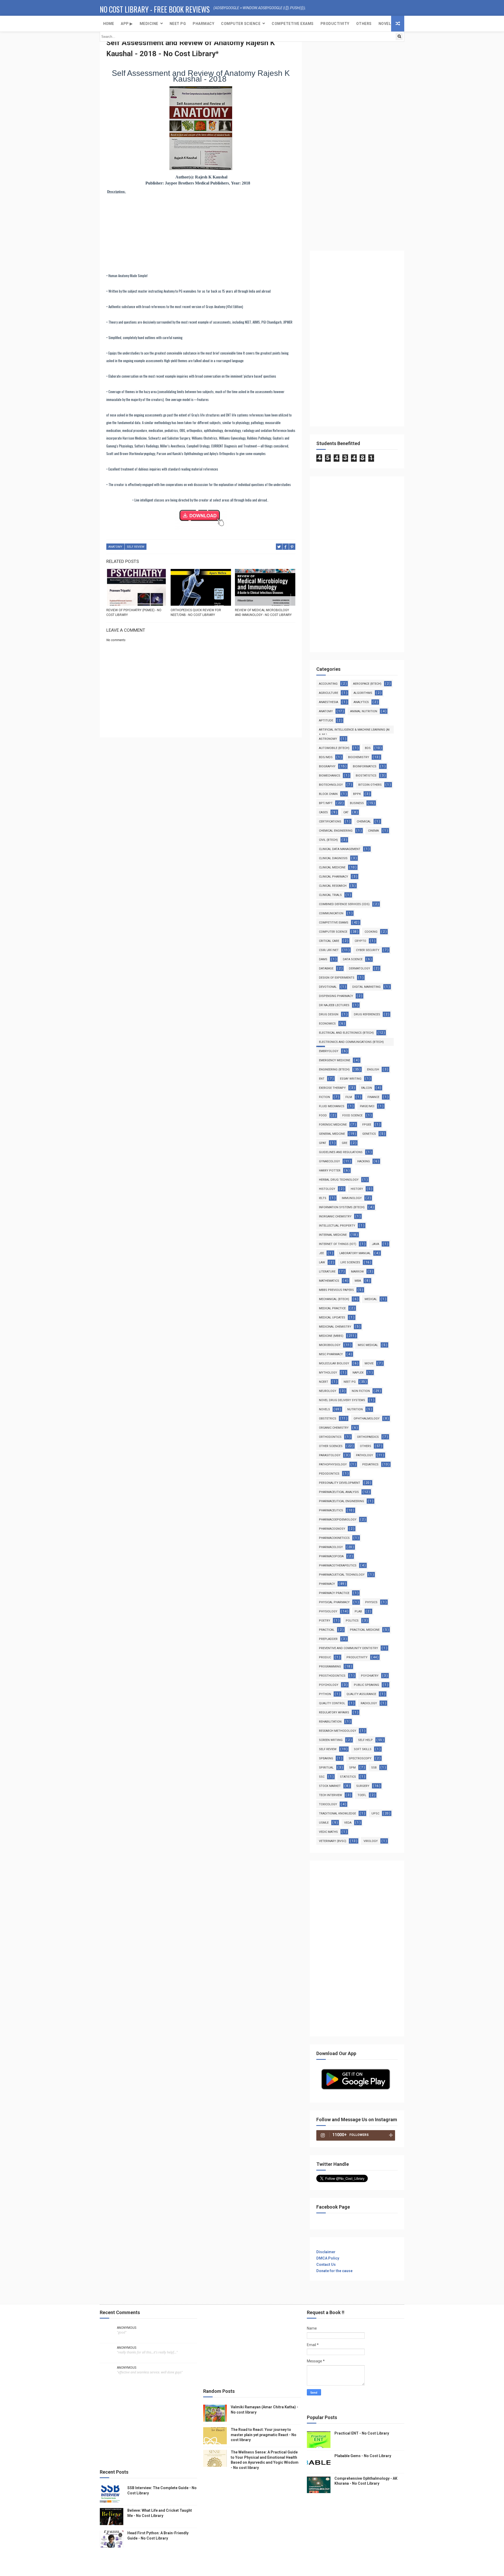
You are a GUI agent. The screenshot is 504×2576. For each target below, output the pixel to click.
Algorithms (363, 693)
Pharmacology (331, 1547)
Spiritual (326, 1768)
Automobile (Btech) (334, 748)
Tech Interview (330, 1795)
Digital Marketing (366, 987)
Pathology (364, 1455)
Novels (386, 24)
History (357, 1189)
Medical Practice (332, 1308)
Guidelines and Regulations (341, 1152)
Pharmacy (203, 24)
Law (322, 1262)
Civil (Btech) (328, 840)
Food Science (352, 1115)
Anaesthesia (329, 702)
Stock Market (330, 1786)
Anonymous (127, 2328)
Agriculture (329, 693)
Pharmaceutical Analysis (339, 1492)
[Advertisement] (201, 233)
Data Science (353, 959)
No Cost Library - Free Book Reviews (155, 9)
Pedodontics (329, 1474)
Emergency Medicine (335, 1060)
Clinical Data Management (340, 849)
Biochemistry (359, 757)
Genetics (369, 1134)
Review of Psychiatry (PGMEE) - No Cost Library (134, 613)
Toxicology (328, 1804)
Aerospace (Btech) (367, 684)
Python (325, 1694)
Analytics (361, 702)
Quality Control (332, 1703)
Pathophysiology (333, 1464)
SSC (322, 1777)
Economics (327, 1024)
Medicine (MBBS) (331, 1336)
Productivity (335, 24)
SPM (352, 1768)
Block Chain (328, 794)
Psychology (329, 1685)
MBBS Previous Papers (336, 1290)
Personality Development (340, 1483)
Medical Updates (332, 1318)
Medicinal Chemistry (335, 1327)
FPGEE (367, 1125)
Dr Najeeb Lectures (334, 1005)
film (349, 1097)
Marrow (357, 1272)
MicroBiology (330, 1345)
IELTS (323, 1198)
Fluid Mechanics (332, 1106)
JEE (321, 1253)
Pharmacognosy (332, 1529)
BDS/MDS (326, 757)
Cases (323, 812)
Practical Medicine (365, 1630)
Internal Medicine (333, 1235)
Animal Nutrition (364, 711)
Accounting (328, 684)
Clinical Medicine (332, 867)
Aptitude (326, 720)
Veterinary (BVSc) (333, 1841)
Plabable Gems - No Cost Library (363, 2456)
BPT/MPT (326, 803)
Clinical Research (333, 886)
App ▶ (127, 24)
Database (326, 968)
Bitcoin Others (370, 785)
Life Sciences (350, 1262)
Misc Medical (368, 1345)
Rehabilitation (330, 1722)
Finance (373, 1097)
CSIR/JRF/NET (329, 950)
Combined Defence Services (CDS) (344, 904)
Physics (371, 1602)
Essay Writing (351, 1079)
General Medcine (332, 1134)
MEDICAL (371, 1299)
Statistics (348, 1777)
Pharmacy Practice (334, 1593)
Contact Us (326, 2264)
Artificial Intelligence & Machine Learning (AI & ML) (354, 731)
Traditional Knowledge (337, 1814)
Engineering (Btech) (334, 1070)
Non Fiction (361, 1391)
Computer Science (241, 24)
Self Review (136, 547)
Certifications (330, 822)
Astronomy (328, 739)
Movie (369, 1363)
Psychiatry (370, 1676)
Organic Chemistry (334, 1428)
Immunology (352, 1198)
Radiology (369, 1703)
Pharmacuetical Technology (342, 1575)
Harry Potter (330, 1171)
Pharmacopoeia (331, 1556)
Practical (327, 1630)
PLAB (358, 1611)
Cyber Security (368, 950)
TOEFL (362, 1795)
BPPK (357, 794)
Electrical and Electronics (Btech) (346, 1033)
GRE (345, 1143)
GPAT (323, 1143)
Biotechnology (331, 785)
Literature (327, 1272)
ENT (322, 1079)
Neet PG (350, 1382)
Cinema (373, 831)
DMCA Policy (328, 2258)
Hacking (364, 1161)
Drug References (367, 1014)
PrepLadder (328, 1639)
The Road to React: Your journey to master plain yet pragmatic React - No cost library (264, 2435)
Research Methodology (338, 1731)
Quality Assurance (361, 1694)
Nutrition (355, 1409)
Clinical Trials (330, 895)
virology (371, 1841)
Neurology (328, 1391)
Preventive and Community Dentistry (348, 1648)
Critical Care (329, 941)
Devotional (328, 987)
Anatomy (115, 547)
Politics (352, 1621)
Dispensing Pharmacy (336, 996)
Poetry (325, 1621)
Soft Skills (363, 1749)
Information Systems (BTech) (342, 1207)
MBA (358, 1281)
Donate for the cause (334, 2271)
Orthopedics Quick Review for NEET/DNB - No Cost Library (196, 613)
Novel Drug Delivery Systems (342, 1400)
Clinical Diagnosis (333, 858)
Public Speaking (366, 1685)
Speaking (326, 1758)
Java (375, 1244)
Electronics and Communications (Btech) (351, 1042)
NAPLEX (358, 1373)
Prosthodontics (332, 1676)
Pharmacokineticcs (334, 1538)
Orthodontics (330, 1437)
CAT (346, 812)
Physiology (328, 1611)
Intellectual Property (337, 1226)
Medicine (149, 24)
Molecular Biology (334, 1363)
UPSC (375, 1814)
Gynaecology (329, 1161)
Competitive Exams (334, 923)
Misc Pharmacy (331, 1354)
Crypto (360, 941)
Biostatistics (366, 776)
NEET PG (178, 24)
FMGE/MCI (367, 1106)
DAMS (323, 959)
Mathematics (329, 1281)
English (373, 1070)
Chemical (364, 822)
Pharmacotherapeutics (338, 1566)
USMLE (324, 1823)
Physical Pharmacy (334, 1602)
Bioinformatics (365, 766)
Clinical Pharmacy (334, 877)
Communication (331, 913)
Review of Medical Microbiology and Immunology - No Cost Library (263, 613)
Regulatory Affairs (334, 1712)
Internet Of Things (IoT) (338, 1244)
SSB (374, 1768)
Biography (327, 766)
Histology (327, 1189)
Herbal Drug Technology (339, 1180)
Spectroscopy (360, 1758)
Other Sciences (331, 1446)
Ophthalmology (367, 1419)
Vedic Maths (328, 1832)
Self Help (365, 1740)
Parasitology (330, 1455)
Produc (325, 1657)
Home (109, 24)
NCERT (324, 1382)
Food (323, 1115)
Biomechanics (330, 776)
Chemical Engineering (336, 831)
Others (364, 24)
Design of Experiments (337, 978)
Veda (348, 1823)
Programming (330, 1667)
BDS (368, 748)
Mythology (328, 1373)
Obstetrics (328, 1419)
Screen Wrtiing (331, 1740)
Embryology (329, 1051)
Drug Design (329, 1014)
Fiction (324, 1097)
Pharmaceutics (331, 1510)
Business (357, 803)
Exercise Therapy (332, 1088)
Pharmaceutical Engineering (342, 1501)
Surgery (363, 1786)
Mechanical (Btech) (334, 1299)
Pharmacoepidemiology (338, 1520)
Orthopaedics (368, 1437)
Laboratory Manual (355, 1253)
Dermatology (359, 968)
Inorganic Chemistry (335, 1216)
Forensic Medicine (333, 1125)
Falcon (367, 1088)
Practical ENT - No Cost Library (362, 2433)
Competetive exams (293, 24)
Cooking (371, 932)
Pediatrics (370, 1464)
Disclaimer (326, 2252)
